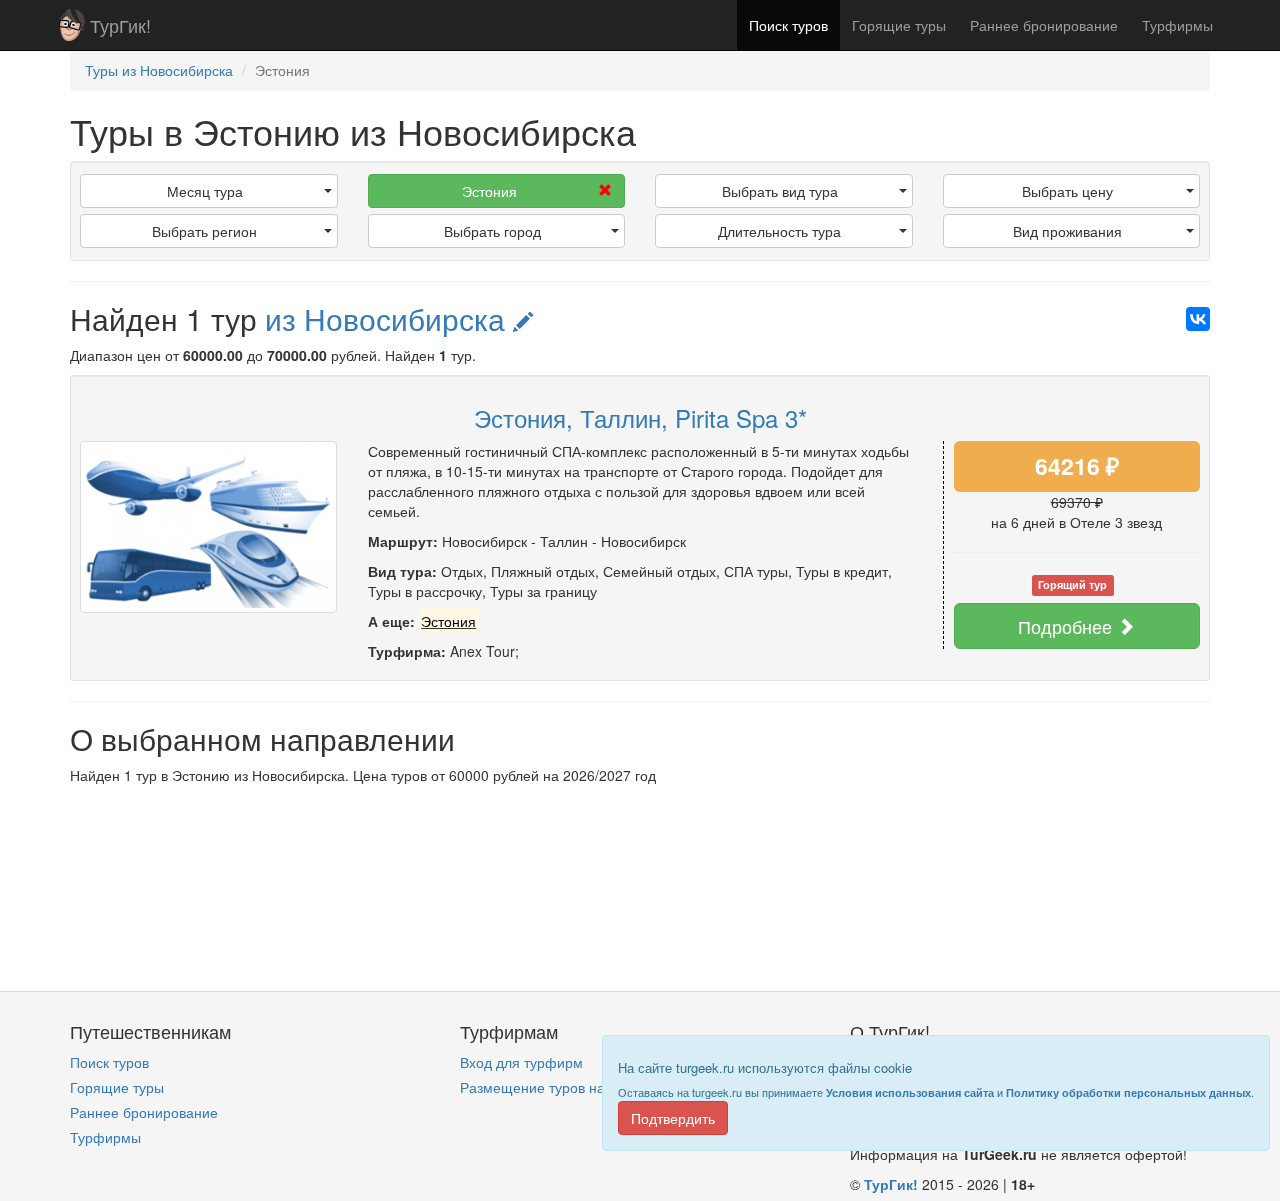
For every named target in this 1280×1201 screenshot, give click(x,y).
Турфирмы (1177, 25)
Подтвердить (673, 1118)
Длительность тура (779, 231)
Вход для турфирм (521, 1062)
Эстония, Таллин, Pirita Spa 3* (640, 417)
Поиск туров (788, 25)
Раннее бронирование (1044, 25)
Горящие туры (899, 25)
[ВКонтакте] (1198, 319)
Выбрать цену (1067, 191)
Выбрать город (492, 231)
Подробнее (1067, 626)
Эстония (489, 191)
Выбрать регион (204, 231)
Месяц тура (205, 191)
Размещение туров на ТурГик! (558, 1087)
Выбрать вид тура (780, 191)
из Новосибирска (389, 318)
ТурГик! (120, 25)
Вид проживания (1067, 231)
